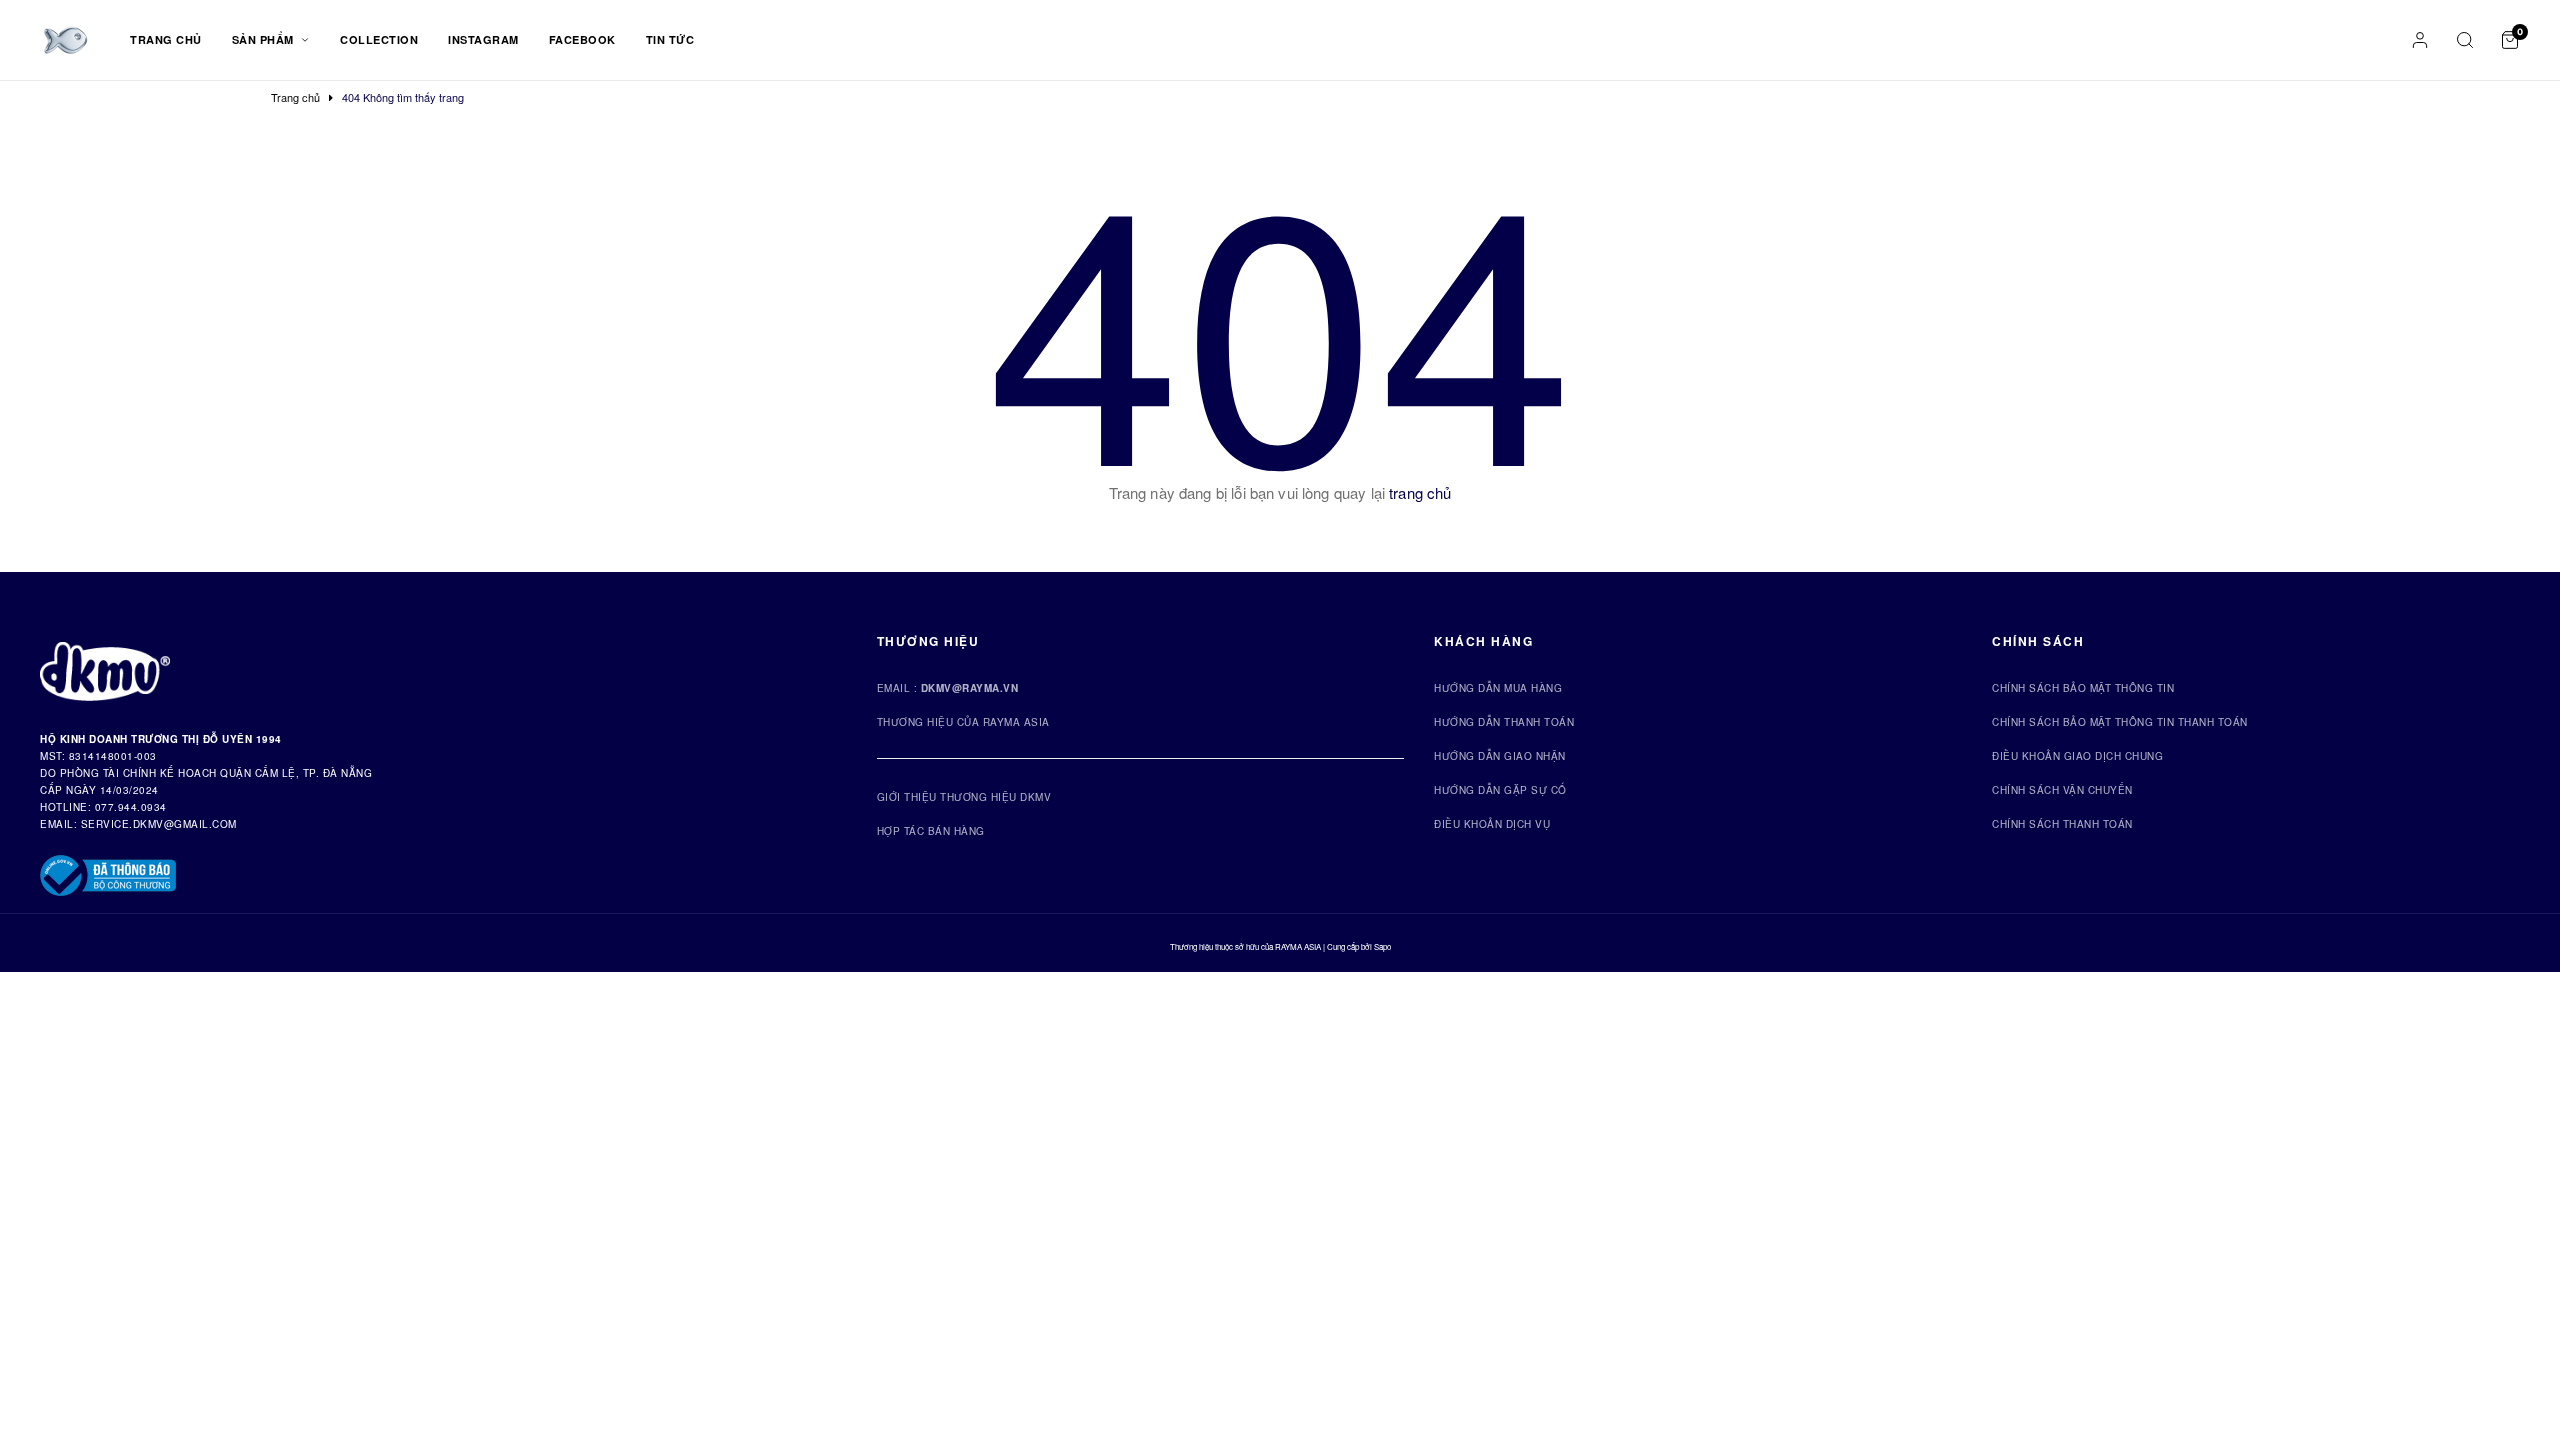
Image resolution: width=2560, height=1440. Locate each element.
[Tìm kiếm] (2465, 40)
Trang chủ (166, 39)
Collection (379, 39)
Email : (948, 688)
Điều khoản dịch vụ (1492, 824)
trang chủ (1420, 492)
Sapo (1382, 946)
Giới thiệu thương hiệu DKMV (964, 797)
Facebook (582, 39)
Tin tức (670, 39)
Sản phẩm (265, 39)
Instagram (483, 39)
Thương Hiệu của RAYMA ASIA (963, 722)
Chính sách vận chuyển (2062, 790)
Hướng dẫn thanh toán (1504, 722)
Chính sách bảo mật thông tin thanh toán (2120, 722)
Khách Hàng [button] (1483, 641)
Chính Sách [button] (2038, 641)
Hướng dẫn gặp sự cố (1500, 790)
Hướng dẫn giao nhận (1500, 756)
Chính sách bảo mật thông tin (2083, 688)
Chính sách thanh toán (2062, 824)
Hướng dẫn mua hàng (1498, 688)
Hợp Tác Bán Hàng (931, 831)
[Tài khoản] (2420, 40)
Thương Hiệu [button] (928, 641)
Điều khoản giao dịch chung (2077, 756)
